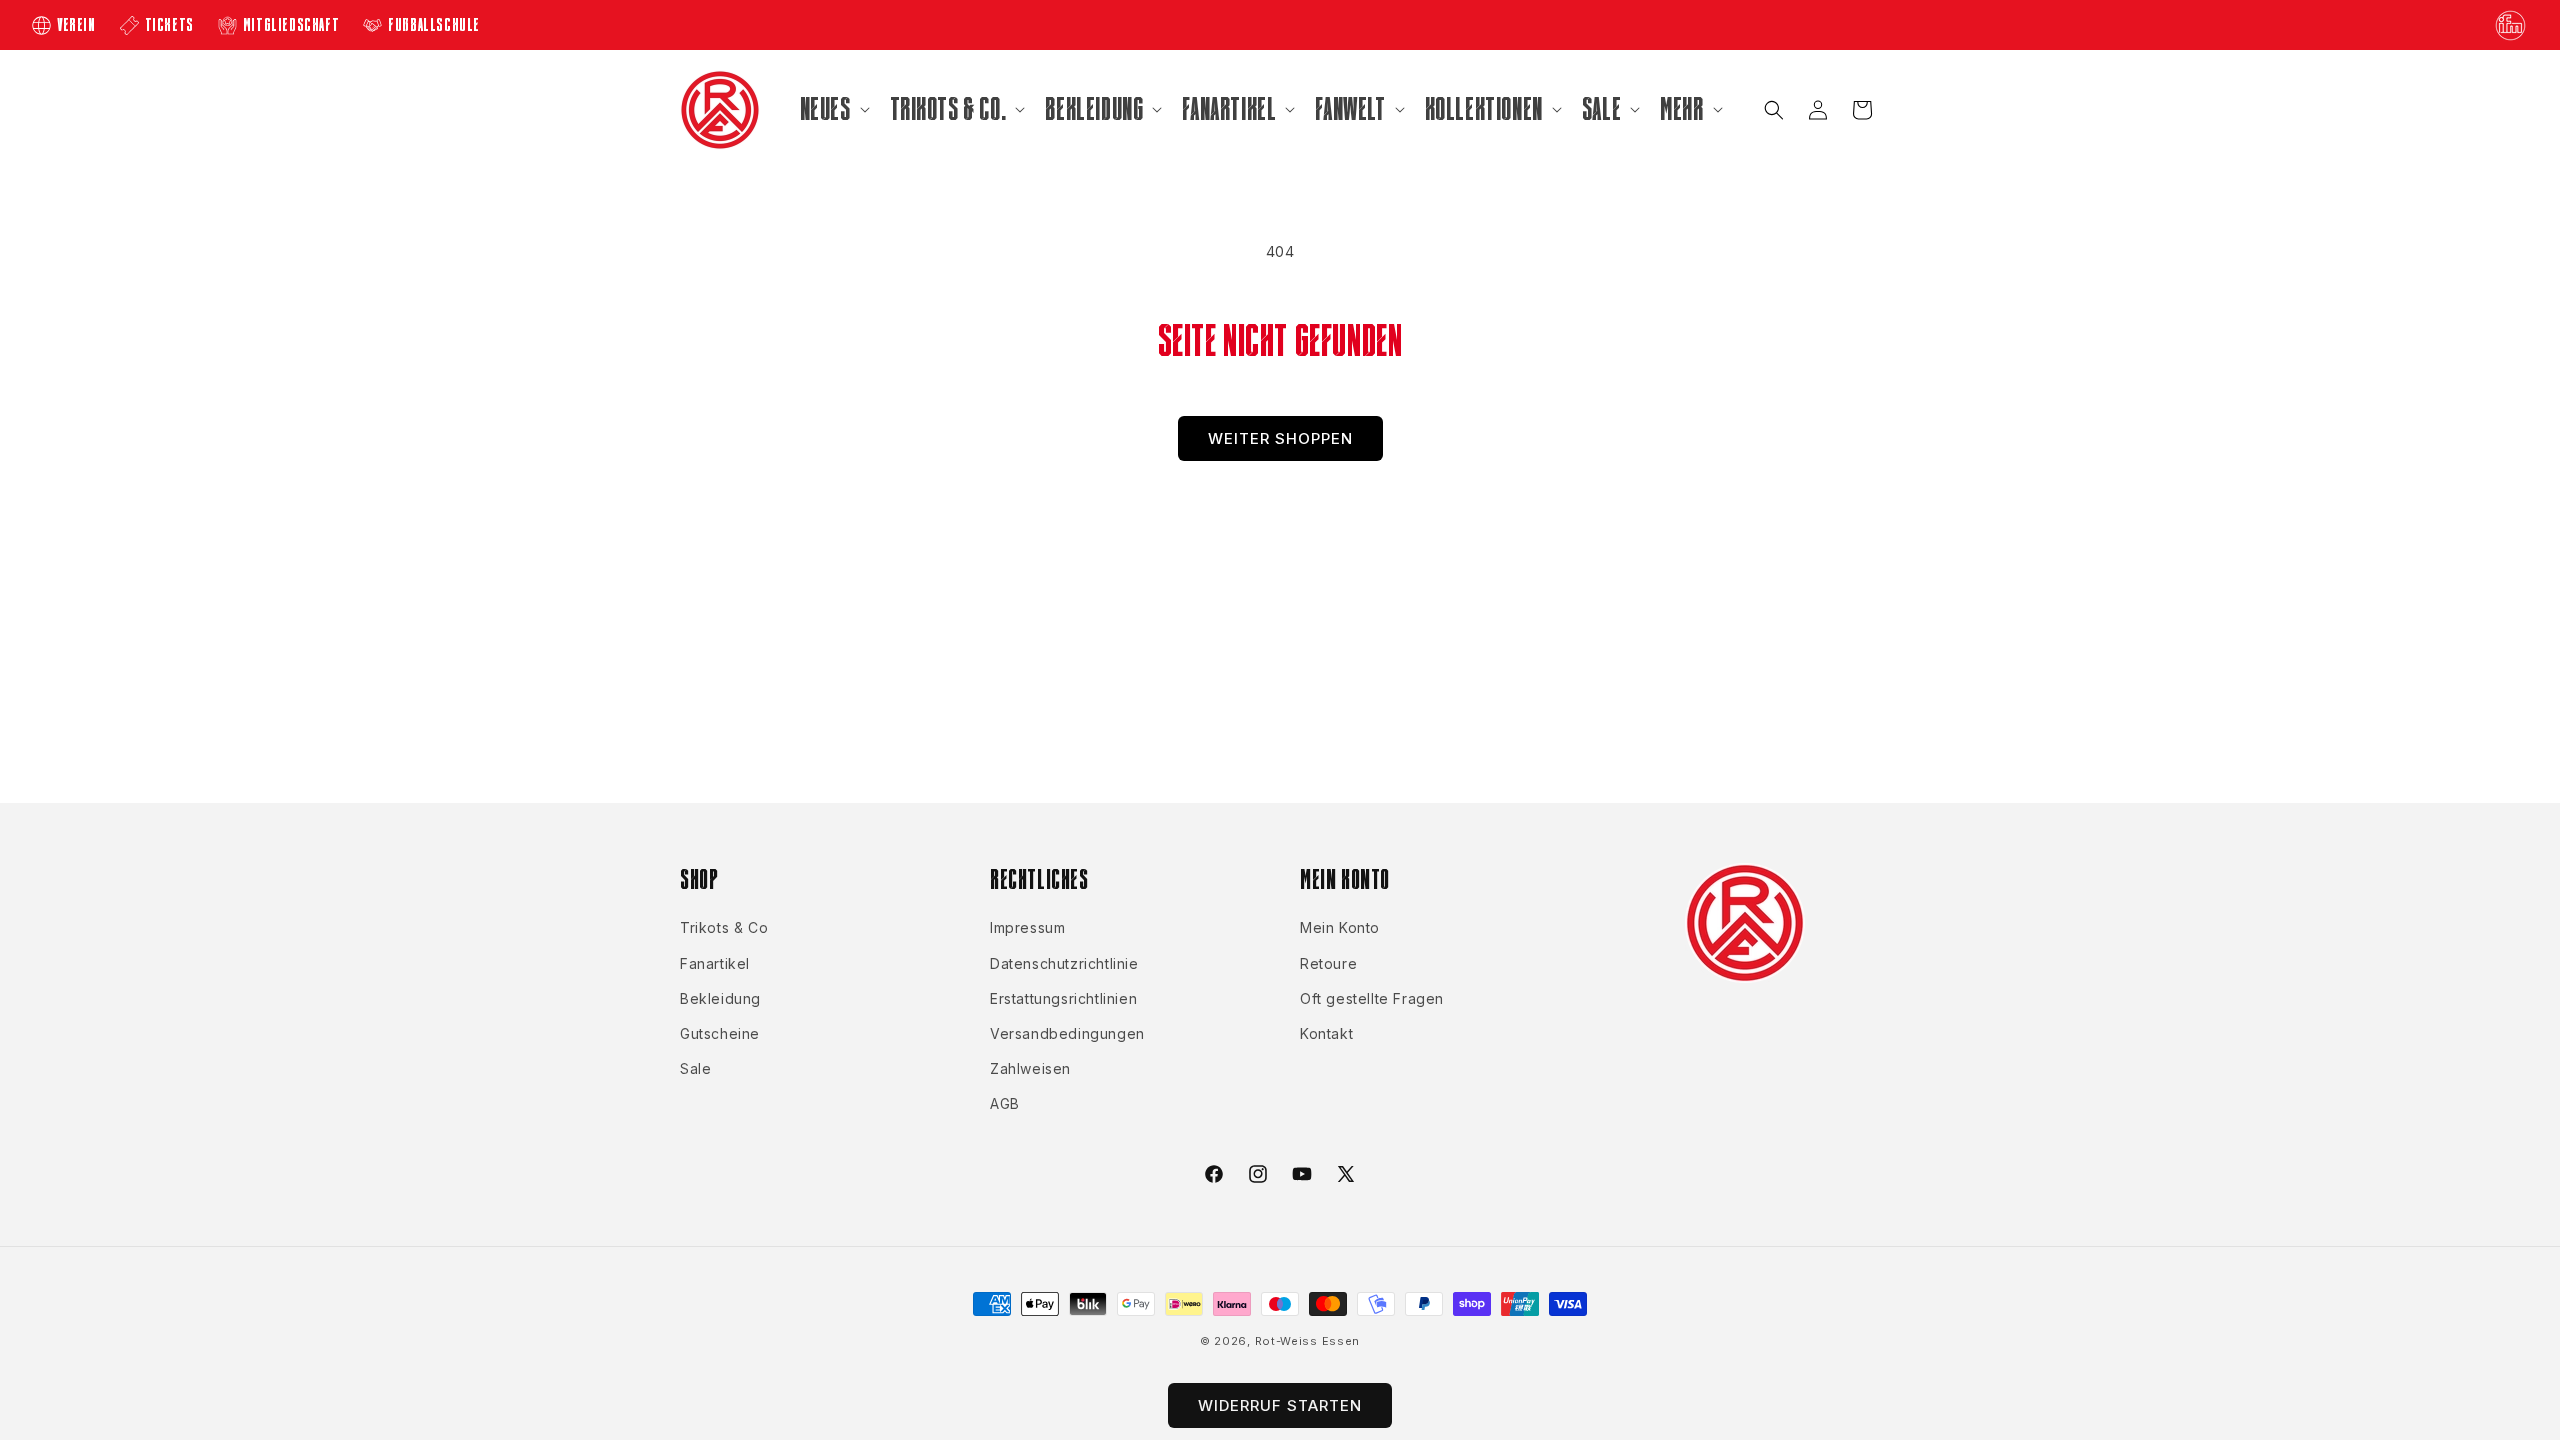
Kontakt (1326, 1033)
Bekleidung (720, 998)
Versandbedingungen (1067, 1033)
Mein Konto (1340, 927)
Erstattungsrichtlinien (1063, 998)
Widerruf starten (1280, 1405)
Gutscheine (720, 1033)
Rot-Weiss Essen (1308, 1341)
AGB (1005, 1103)
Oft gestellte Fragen (1372, 998)
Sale (695, 1068)
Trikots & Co (724, 927)
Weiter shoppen (1280, 438)
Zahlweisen (1030, 1068)
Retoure (1328, 963)
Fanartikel (715, 963)
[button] (833, 109)
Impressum (1027, 927)
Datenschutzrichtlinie (1064, 963)
